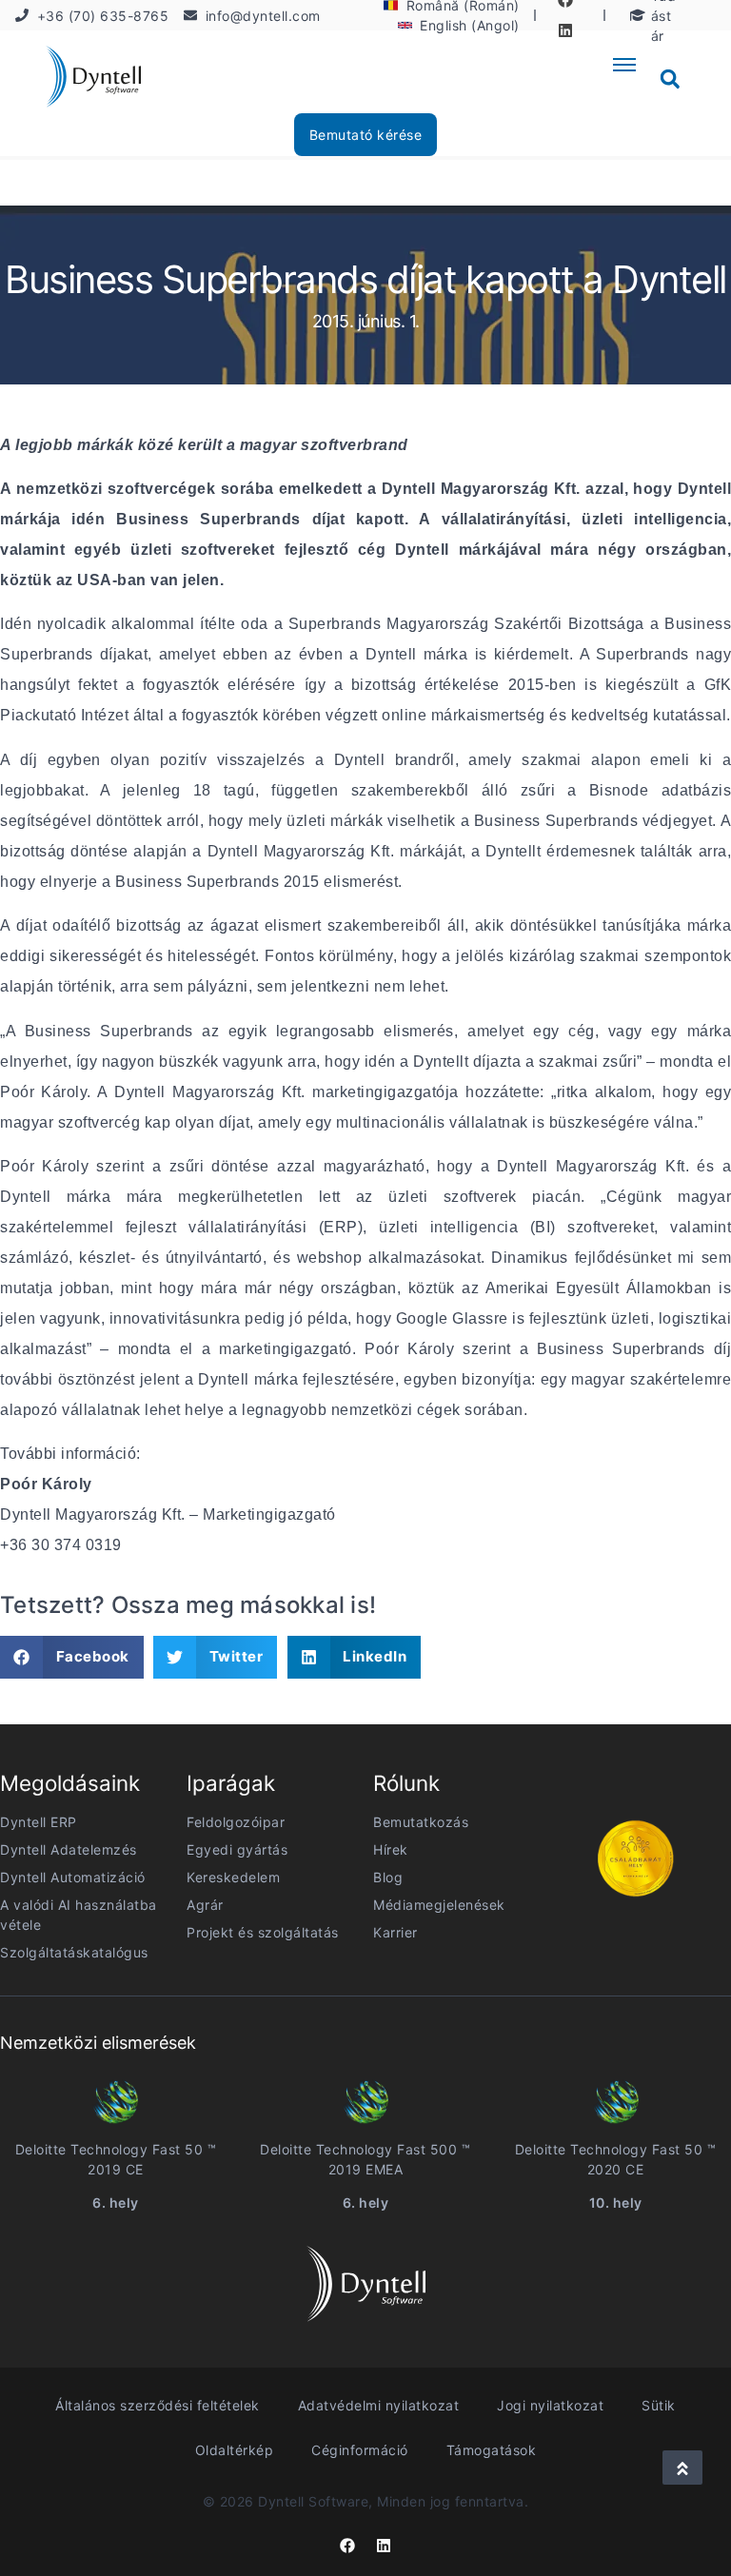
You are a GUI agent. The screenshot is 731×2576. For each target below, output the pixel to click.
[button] (670, 79)
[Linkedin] (565, 30)
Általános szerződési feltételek (158, 2405)
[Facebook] (347, 2546)
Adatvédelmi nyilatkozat (379, 2405)
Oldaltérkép (235, 2450)
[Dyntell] (93, 79)
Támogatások (492, 2450)
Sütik (659, 2405)
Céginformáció (360, 2450)
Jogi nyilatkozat (550, 2405)
